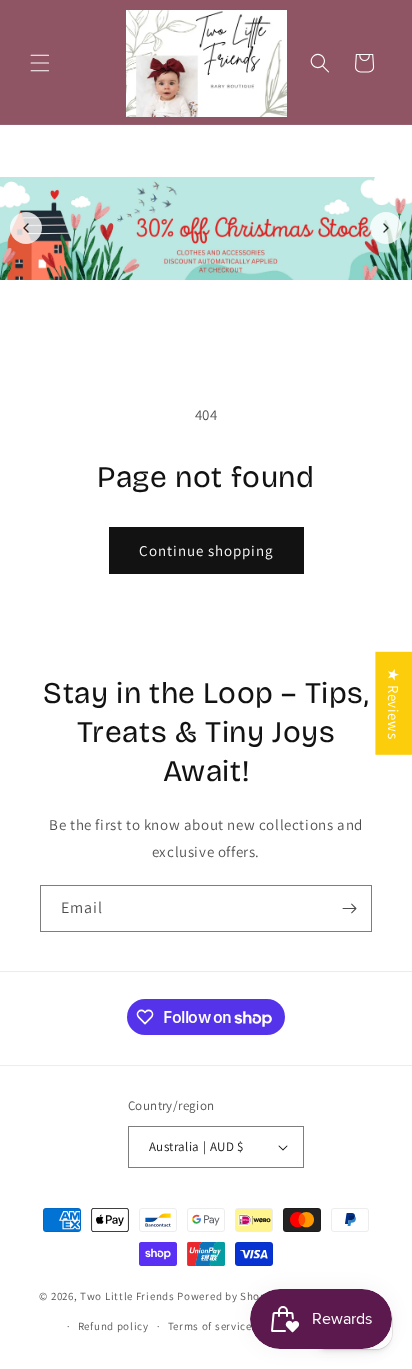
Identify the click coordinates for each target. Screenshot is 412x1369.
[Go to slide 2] (217, 305)
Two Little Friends (127, 1296)
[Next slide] (386, 228)
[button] (40, 63)
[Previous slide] (26, 228)
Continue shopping (206, 550)
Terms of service (210, 1326)
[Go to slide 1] (195, 305)
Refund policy (113, 1326)
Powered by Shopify (228, 1296)
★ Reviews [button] (393, 702)
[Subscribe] (349, 908)
